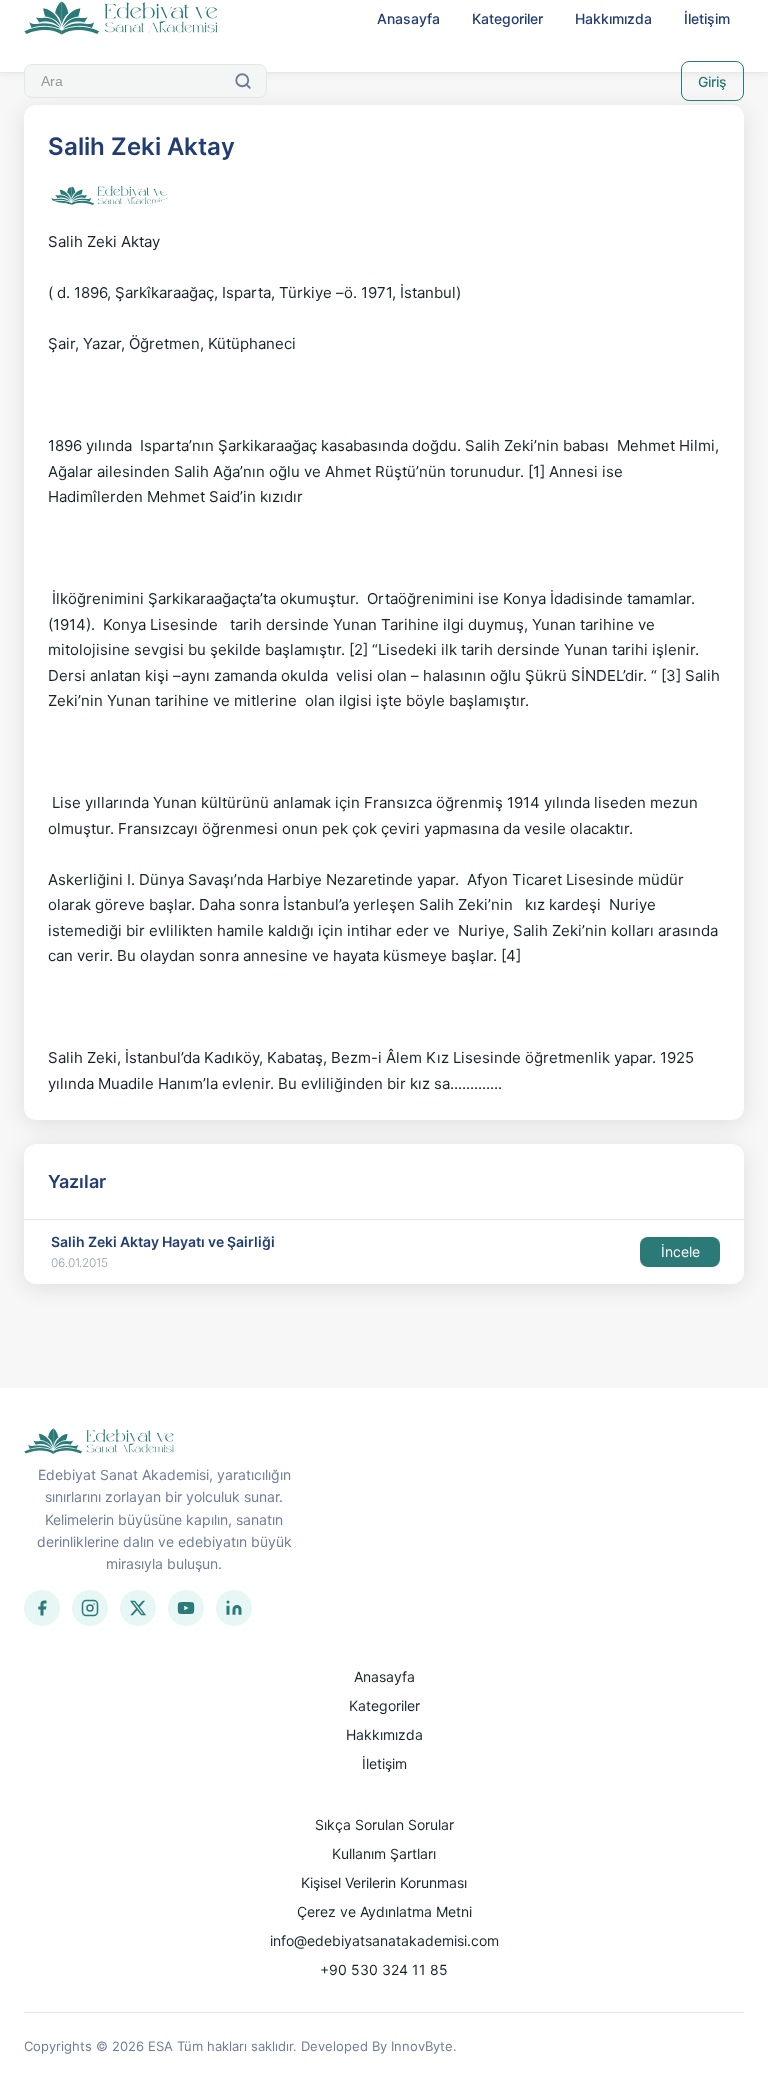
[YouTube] (186, 1608)
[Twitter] (138, 1608)
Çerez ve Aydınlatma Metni (384, 1911)
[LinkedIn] (234, 1608)
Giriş (712, 81)
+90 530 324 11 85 (384, 1969)
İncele (680, 1251)
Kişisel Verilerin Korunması (384, 1882)
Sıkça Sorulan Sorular (384, 1824)
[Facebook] (42, 1608)
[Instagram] (90, 1608)
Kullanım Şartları (384, 1853)
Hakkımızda (613, 18)
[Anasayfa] (121, 19)
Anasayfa (408, 18)
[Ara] (243, 81)
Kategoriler (507, 18)
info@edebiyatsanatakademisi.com (384, 1940)
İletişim (707, 18)
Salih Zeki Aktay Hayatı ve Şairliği (163, 1241)
